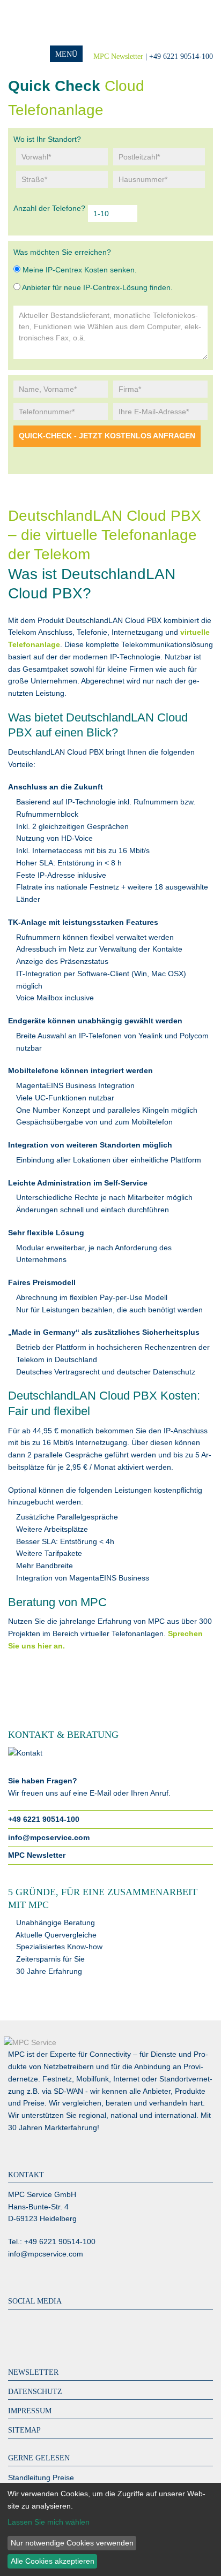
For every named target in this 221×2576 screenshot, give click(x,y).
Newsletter (33, 2372)
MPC (51, 23)
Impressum (30, 2411)
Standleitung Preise (41, 2478)
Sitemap (24, 2430)
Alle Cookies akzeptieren (53, 2561)
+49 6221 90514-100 (44, 1819)
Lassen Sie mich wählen (49, 2522)
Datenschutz (35, 2392)
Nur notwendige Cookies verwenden (72, 2543)
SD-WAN (68, 2091)
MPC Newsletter (118, 56)
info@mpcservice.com (49, 1837)
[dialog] (110, 2529)
